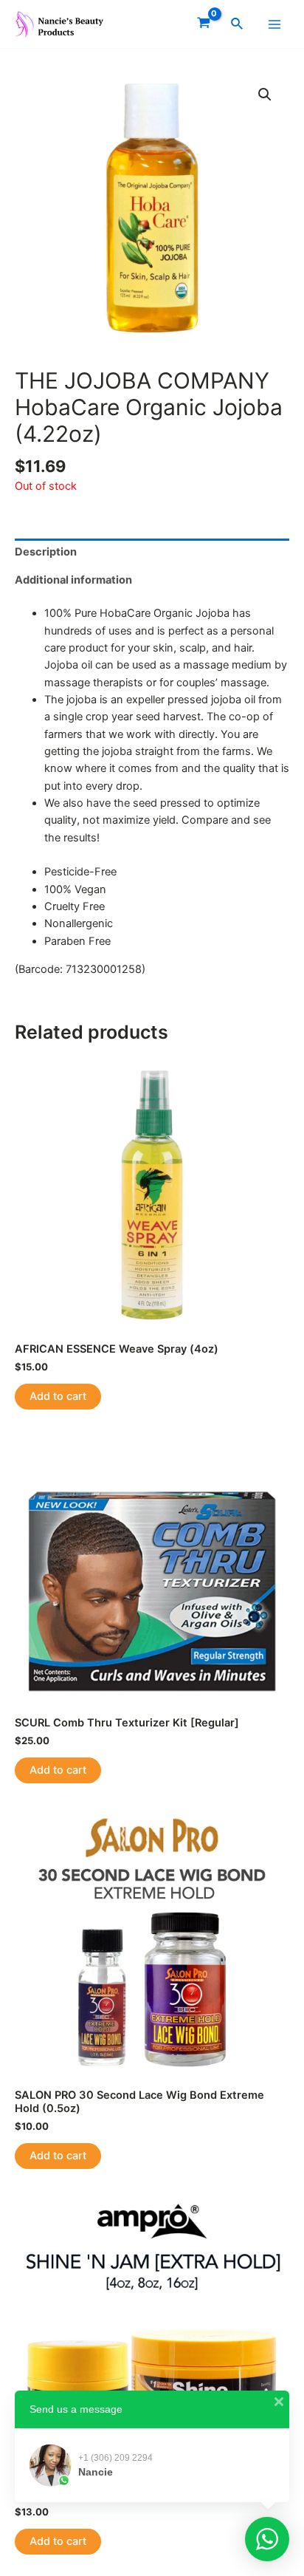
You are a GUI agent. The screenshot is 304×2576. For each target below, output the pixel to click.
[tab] (152, 553)
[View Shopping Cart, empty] (204, 24)
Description (46, 552)
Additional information (73, 580)
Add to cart (58, 1396)
